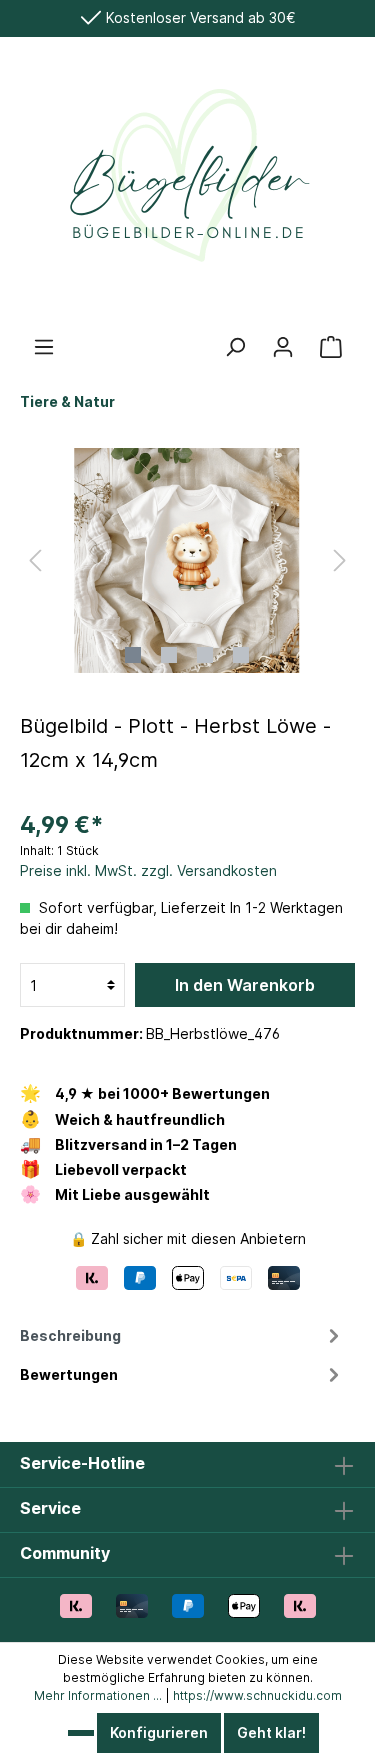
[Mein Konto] (283, 347)
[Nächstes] (340, 560)
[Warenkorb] (331, 347)
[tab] (182, 1334)
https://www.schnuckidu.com (257, 1695)
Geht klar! (271, 1732)
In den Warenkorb (245, 985)
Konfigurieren (159, 1732)
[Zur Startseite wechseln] (187, 186)
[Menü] (44, 347)
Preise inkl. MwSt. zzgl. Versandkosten (148, 870)
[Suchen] (235, 347)
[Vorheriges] (35, 560)
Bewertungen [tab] (69, 1374)
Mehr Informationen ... (98, 1695)
